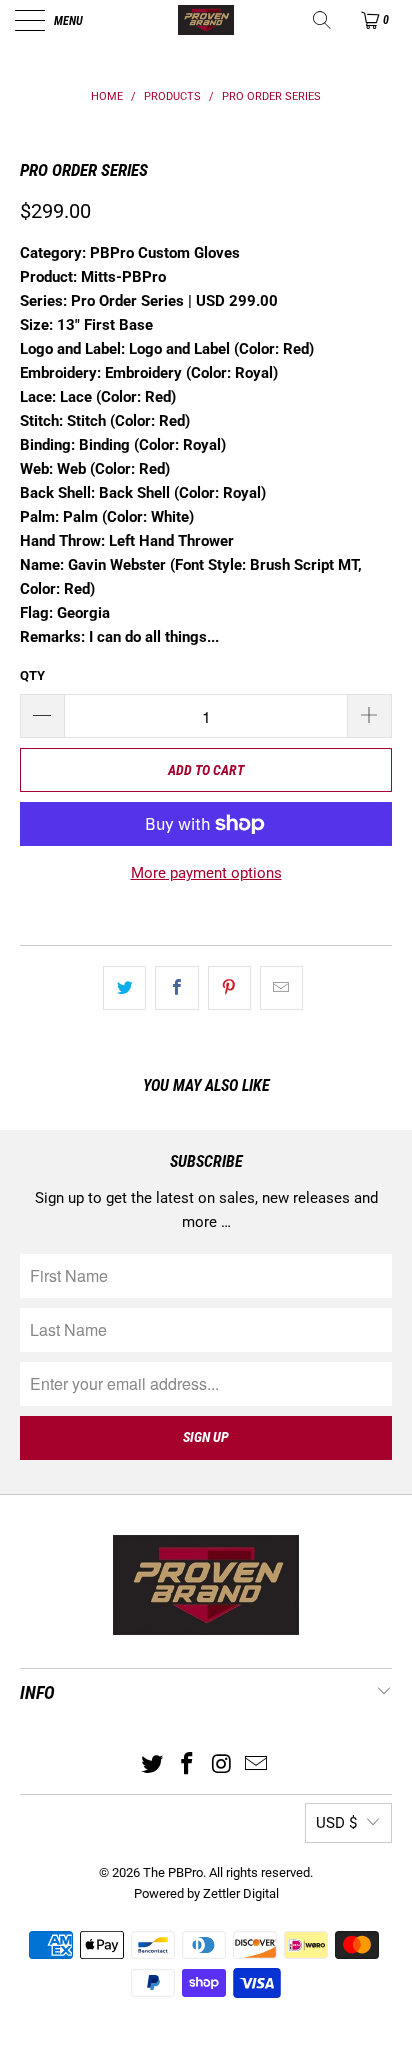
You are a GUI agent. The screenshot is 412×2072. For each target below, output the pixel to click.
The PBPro (173, 1872)
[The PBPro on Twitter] (153, 1765)
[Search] (323, 20)
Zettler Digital (241, 1893)
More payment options (206, 873)
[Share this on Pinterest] (229, 988)
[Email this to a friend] (281, 988)
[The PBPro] (206, 20)
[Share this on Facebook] (176, 988)
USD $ (336, 1823)
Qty (32, 675)
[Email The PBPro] (257, 1765)
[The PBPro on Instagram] (223, 1765)
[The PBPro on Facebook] (188, 1765)
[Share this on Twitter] (124, 988)
